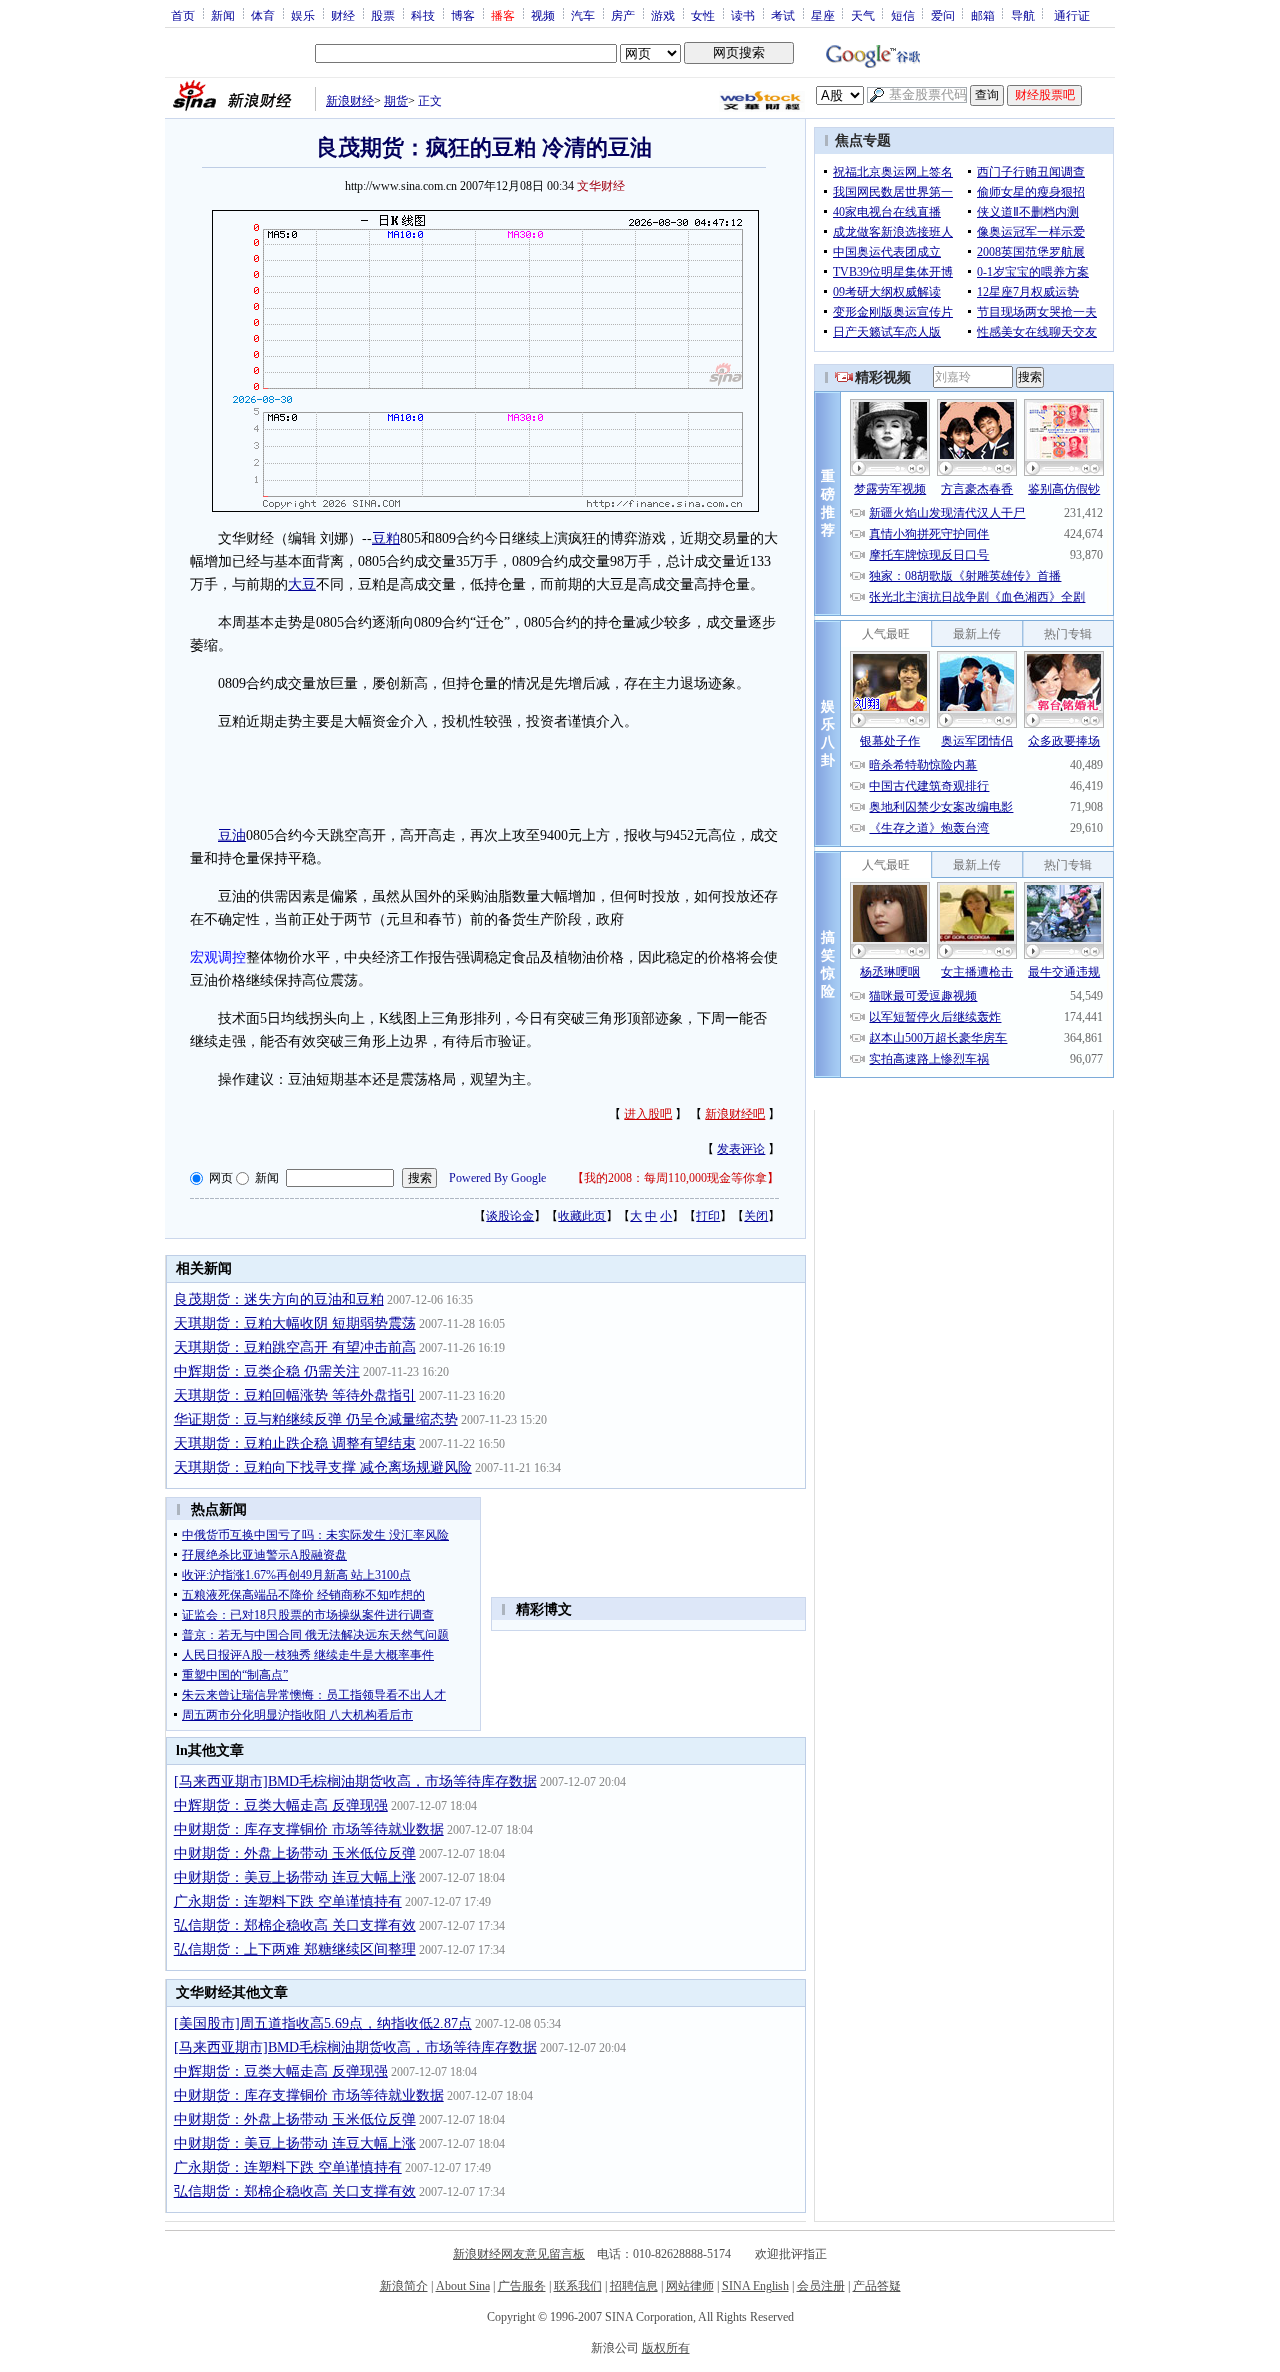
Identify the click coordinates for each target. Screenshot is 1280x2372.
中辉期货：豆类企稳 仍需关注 (267, 1371)
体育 (263, 15)
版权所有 (666, 2348)
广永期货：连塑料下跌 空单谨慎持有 (288, 1901)
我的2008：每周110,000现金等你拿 (675, 1178)
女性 (703, 15)
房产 (623, 15)
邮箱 (983, 15)
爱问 (943, 15)
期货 (396, 101)
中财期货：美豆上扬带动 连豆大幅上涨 (295, 1877)
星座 (823, 15)
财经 (343, 15)
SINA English (755, 2286)
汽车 (583, 15)
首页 (183, 15)
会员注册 (821, 2286)
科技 (423, 15)
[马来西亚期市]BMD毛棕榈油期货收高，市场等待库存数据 (355, 1781)
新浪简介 (404, 2286)
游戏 (663, 15)
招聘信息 (634, 2286)
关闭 (756, 1216)
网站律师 (690, 2286)
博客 (463, 15)
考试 (783, 15)
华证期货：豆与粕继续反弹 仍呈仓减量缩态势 (316, 1419)
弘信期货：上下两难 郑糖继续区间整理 (295, 1949)
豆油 (232, 835)
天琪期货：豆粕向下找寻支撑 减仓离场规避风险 (323, 1467)
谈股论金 (510, 1216)
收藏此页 (582, 1216)
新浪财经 (350, 101)
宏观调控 (218, 957)
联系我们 (578, 2286)
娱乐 (303, 15)
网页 (221, 1178)
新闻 (223, 15)
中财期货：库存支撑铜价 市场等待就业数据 (309, 1829)
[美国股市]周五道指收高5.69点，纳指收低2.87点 (323, 2023)
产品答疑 (877, 2286)
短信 (903, 15)
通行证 (1072, 15)
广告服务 (522, 2286)
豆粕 (386, 538)
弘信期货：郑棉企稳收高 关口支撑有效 (295, 1925)
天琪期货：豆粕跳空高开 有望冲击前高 (295, 1347)
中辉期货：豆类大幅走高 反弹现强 (281, 1805)
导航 (1023, 15)
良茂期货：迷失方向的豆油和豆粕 (279, 1299)
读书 (743, 15)
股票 (383, 15)
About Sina (463, 2286)
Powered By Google (497, 1178)
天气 (863, 15)
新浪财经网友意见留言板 (519, 2254)
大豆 (302, 584)
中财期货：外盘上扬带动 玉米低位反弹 (295, 1853)
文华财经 (601, 186)
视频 (543, 15)
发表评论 (741, 1149)
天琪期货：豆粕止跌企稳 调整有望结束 (295, 1443)
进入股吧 (648, 1114)
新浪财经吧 (735, 1114)
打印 (708, 1216)
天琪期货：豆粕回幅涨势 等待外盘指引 (295, 1395)
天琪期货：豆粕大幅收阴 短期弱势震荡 (295, 1323)
